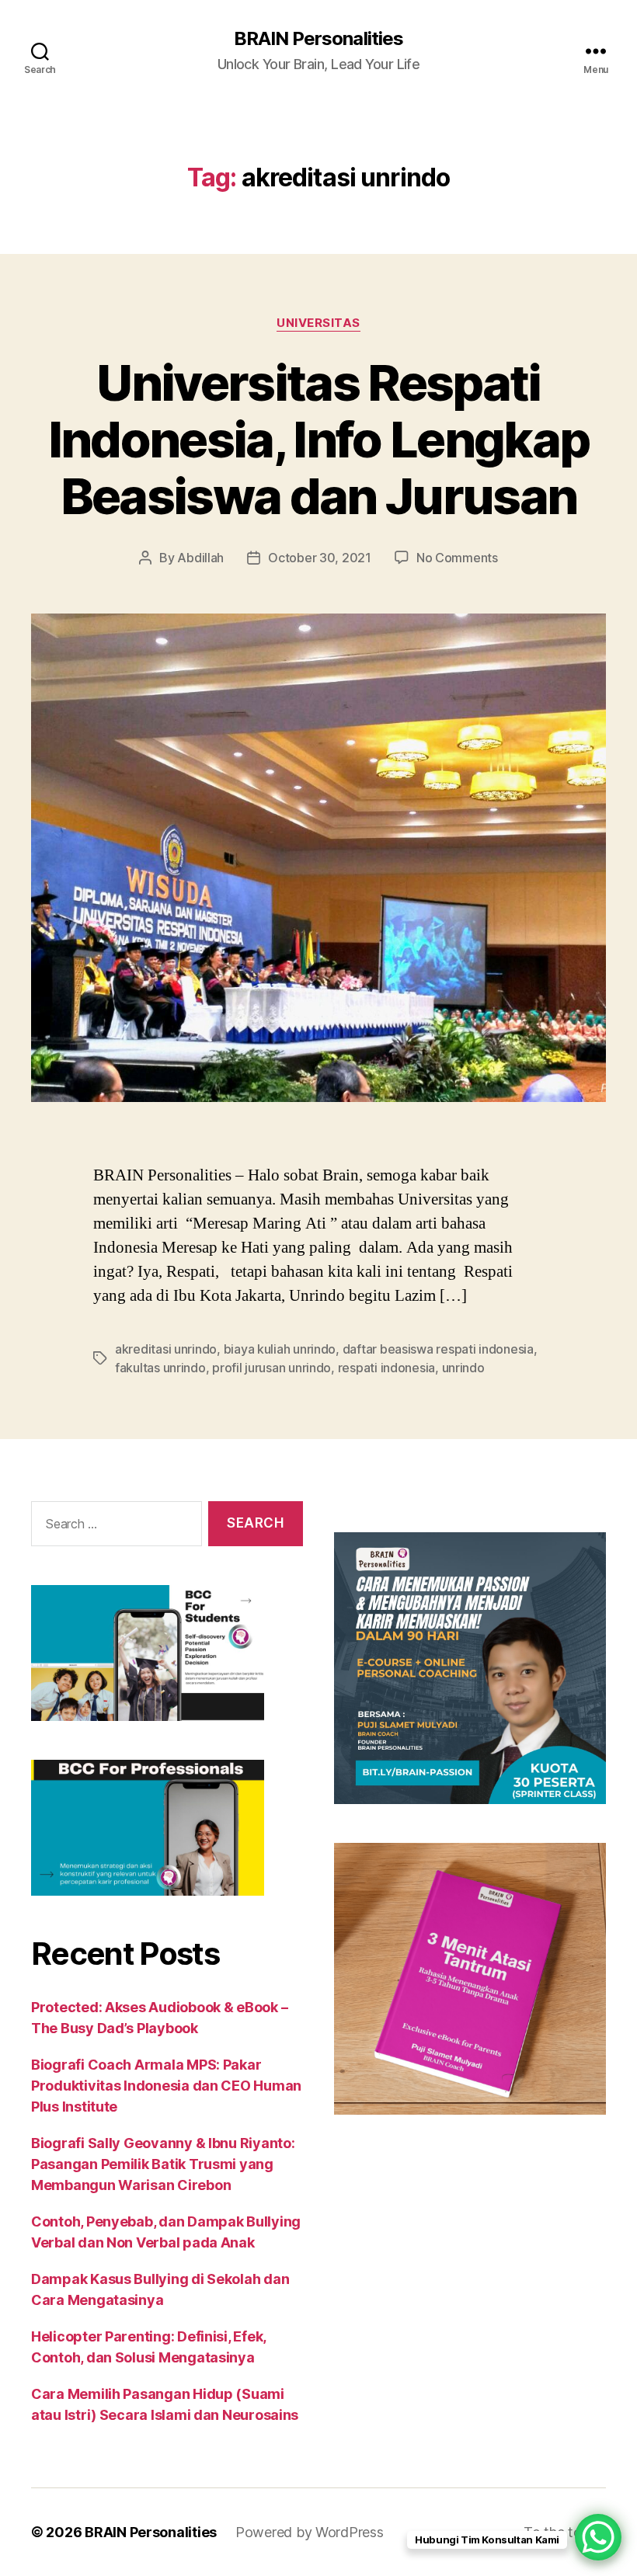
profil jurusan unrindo (272, 1368)
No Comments (457, 558)
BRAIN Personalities (318, 39)
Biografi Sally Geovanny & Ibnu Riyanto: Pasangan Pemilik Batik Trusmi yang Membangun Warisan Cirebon (163, 2164)
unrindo (463, 1368)
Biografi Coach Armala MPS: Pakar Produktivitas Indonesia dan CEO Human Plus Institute (166, 2086)
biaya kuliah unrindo (280, 1349)
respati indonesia (386, 1368)
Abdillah (200, 558)
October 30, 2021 (320, 558)
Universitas (318, 323)
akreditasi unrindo (166, 1349)
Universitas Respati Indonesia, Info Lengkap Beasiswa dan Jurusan (319, 439)
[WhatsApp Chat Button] (598, 2537)
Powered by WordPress (310, 2532)
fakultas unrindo (160, 1368)
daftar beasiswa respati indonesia (438, 1349)
